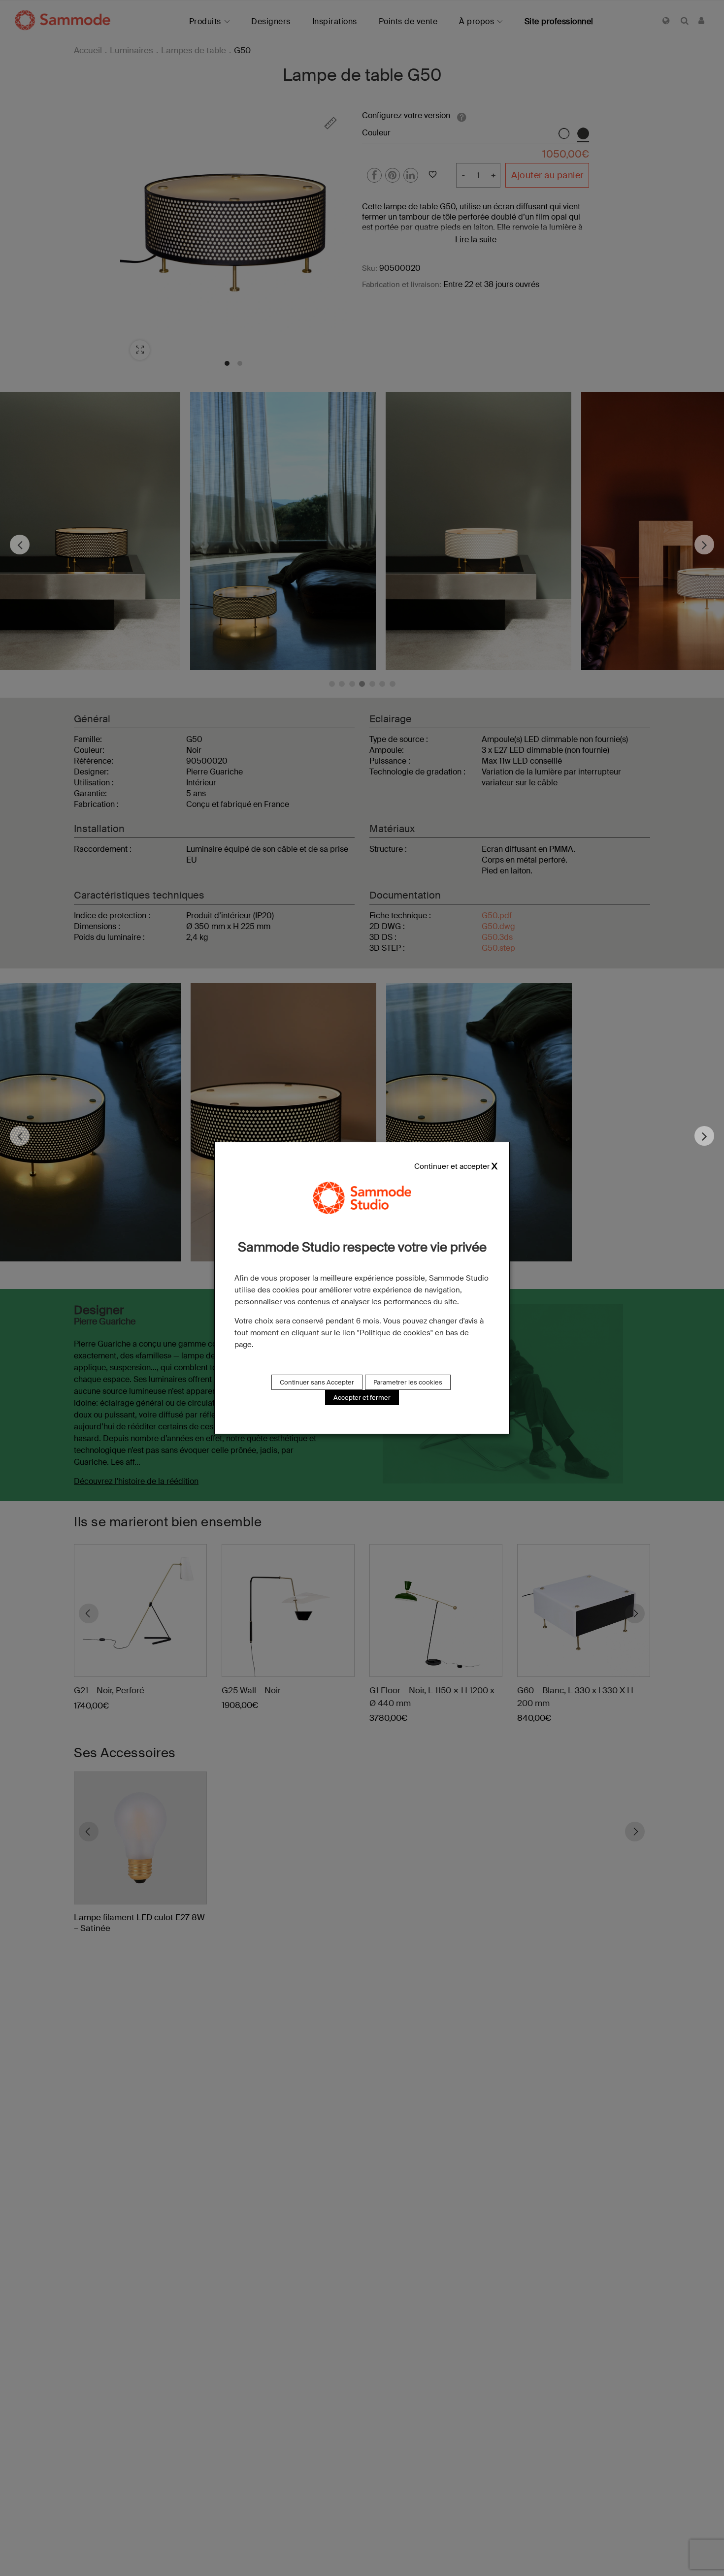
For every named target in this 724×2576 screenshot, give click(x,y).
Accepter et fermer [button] (362, 1398)
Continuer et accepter (452, 1167)
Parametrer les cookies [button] (408, 1382)
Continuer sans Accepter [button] (317, 1382)
